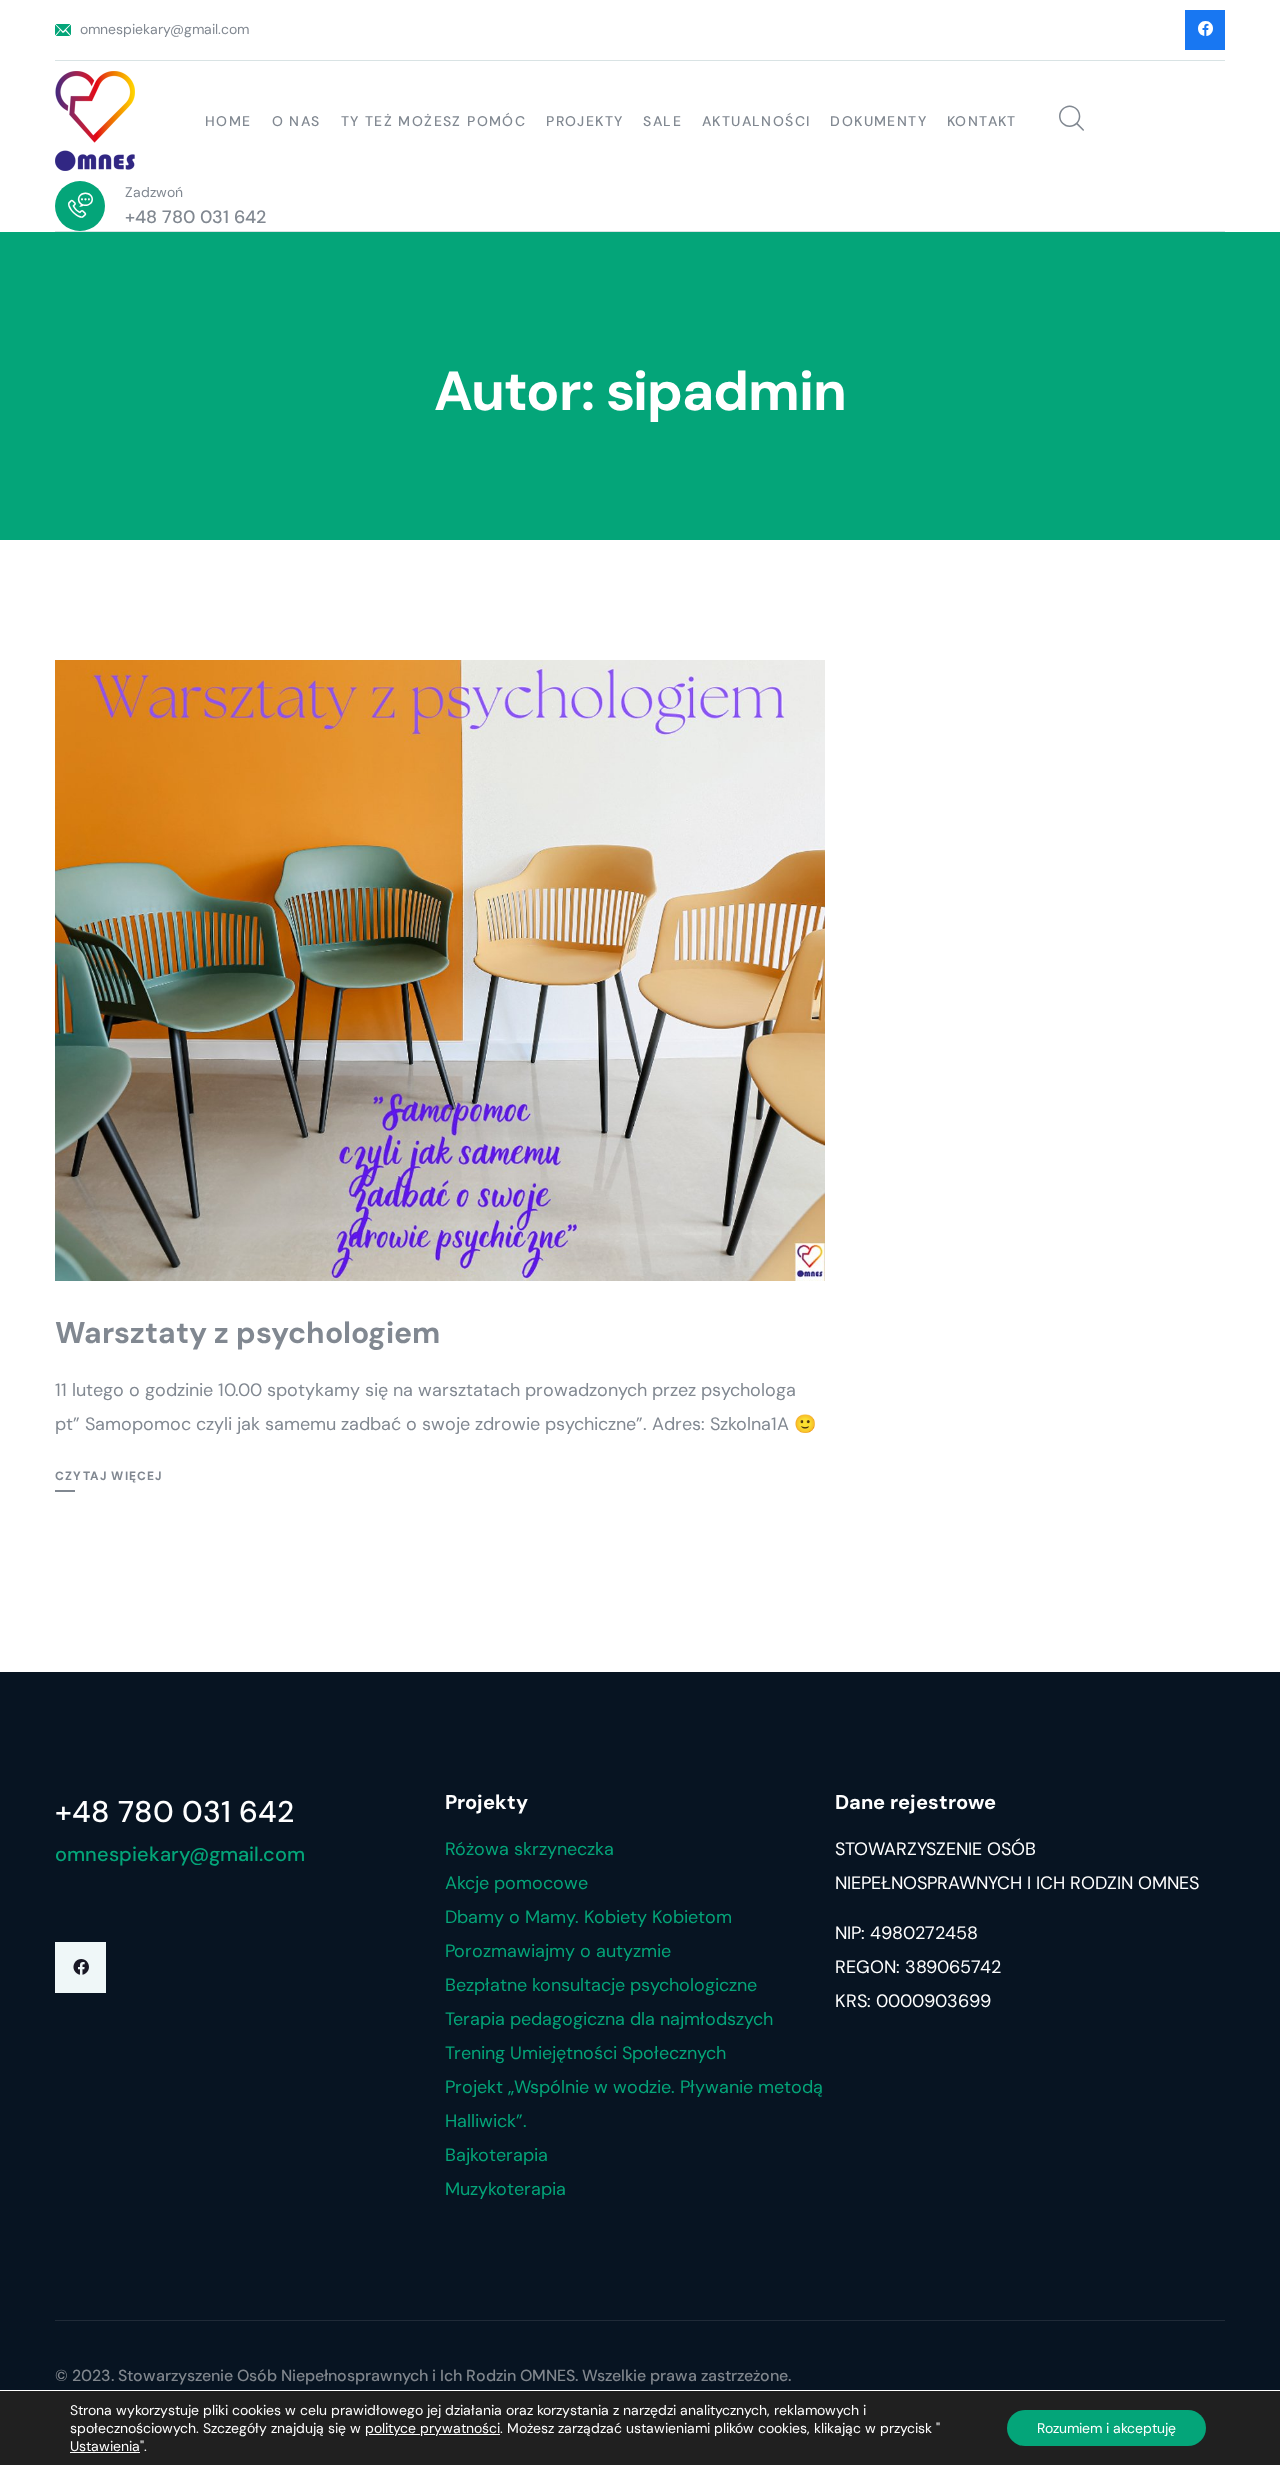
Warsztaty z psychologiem (247, 1332)
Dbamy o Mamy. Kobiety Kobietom (588, 1917)
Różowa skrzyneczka (529, 1849)
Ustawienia (105, 2446)
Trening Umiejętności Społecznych (585, 2053)
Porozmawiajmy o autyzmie (558, 1951)
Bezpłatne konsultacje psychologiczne (601, 1985)
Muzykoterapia (505, 2189)
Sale (662, 121)
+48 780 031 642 (195, 217)
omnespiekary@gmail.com (164, 29)
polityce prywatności (432, 2428)
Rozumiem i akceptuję (1106, 2428)
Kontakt (982, 121)
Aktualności (756, 121)
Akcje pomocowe (516, 1883)
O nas (296, 121)
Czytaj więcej (109, 1476)
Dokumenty (878, 121)
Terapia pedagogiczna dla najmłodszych (609, 2019)
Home (228, 121)
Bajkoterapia (496, 2155)
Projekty (584, 121)
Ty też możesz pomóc (434, 121)
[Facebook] (80, 1967)
